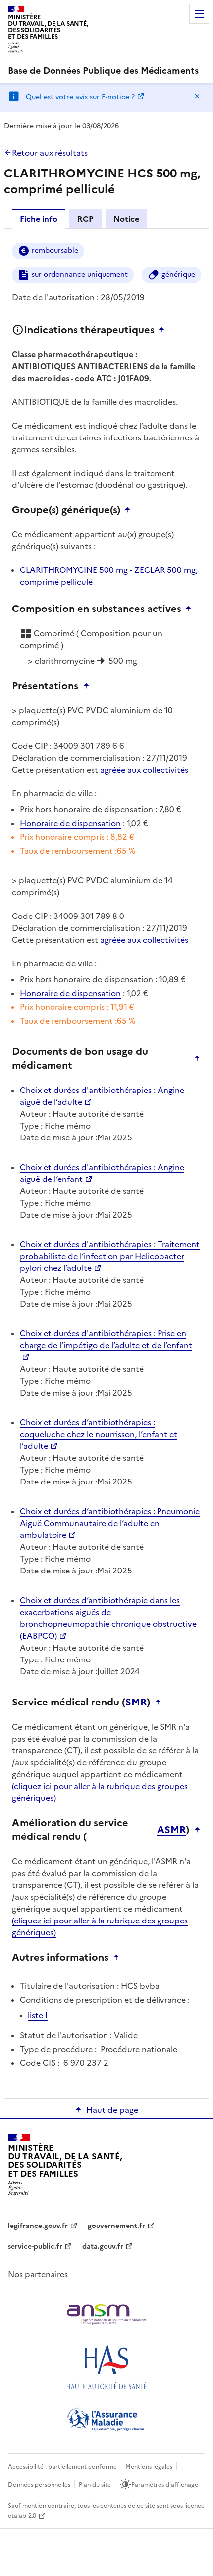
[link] (103, 71)
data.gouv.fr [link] (103, 2247)
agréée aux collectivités (144, 770)
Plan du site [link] (95, 2485)
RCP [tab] (85, 219)
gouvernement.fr (116, 2226)
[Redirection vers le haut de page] (164, 330)
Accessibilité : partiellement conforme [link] (62, 2467)
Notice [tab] (126, 219)
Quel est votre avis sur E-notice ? (80, 97)
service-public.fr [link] (35, 2247)
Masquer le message (197, 96)
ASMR (171, 1830)
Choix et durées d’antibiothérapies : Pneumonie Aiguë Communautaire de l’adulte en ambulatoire (110, 1523)
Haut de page (112, 2110)
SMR (136, 1702)
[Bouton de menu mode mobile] (199, 14)
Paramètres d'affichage (165, 2485)
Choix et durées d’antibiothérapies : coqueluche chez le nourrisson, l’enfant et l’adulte (99, 1434)
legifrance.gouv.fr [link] (38, 2226)
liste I (38, 2015)
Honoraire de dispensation (70, 823)
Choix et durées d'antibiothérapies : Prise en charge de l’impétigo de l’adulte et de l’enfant (106, 1339)
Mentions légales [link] (149, 2467)
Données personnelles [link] (39, 2485)
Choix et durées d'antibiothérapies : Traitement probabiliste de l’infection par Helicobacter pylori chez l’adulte (110, 1256)
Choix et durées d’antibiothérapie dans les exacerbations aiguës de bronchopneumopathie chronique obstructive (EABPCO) (108, 1618)
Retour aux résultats (50, 153)
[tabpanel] (106, 1163)
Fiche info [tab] (39, 219)
